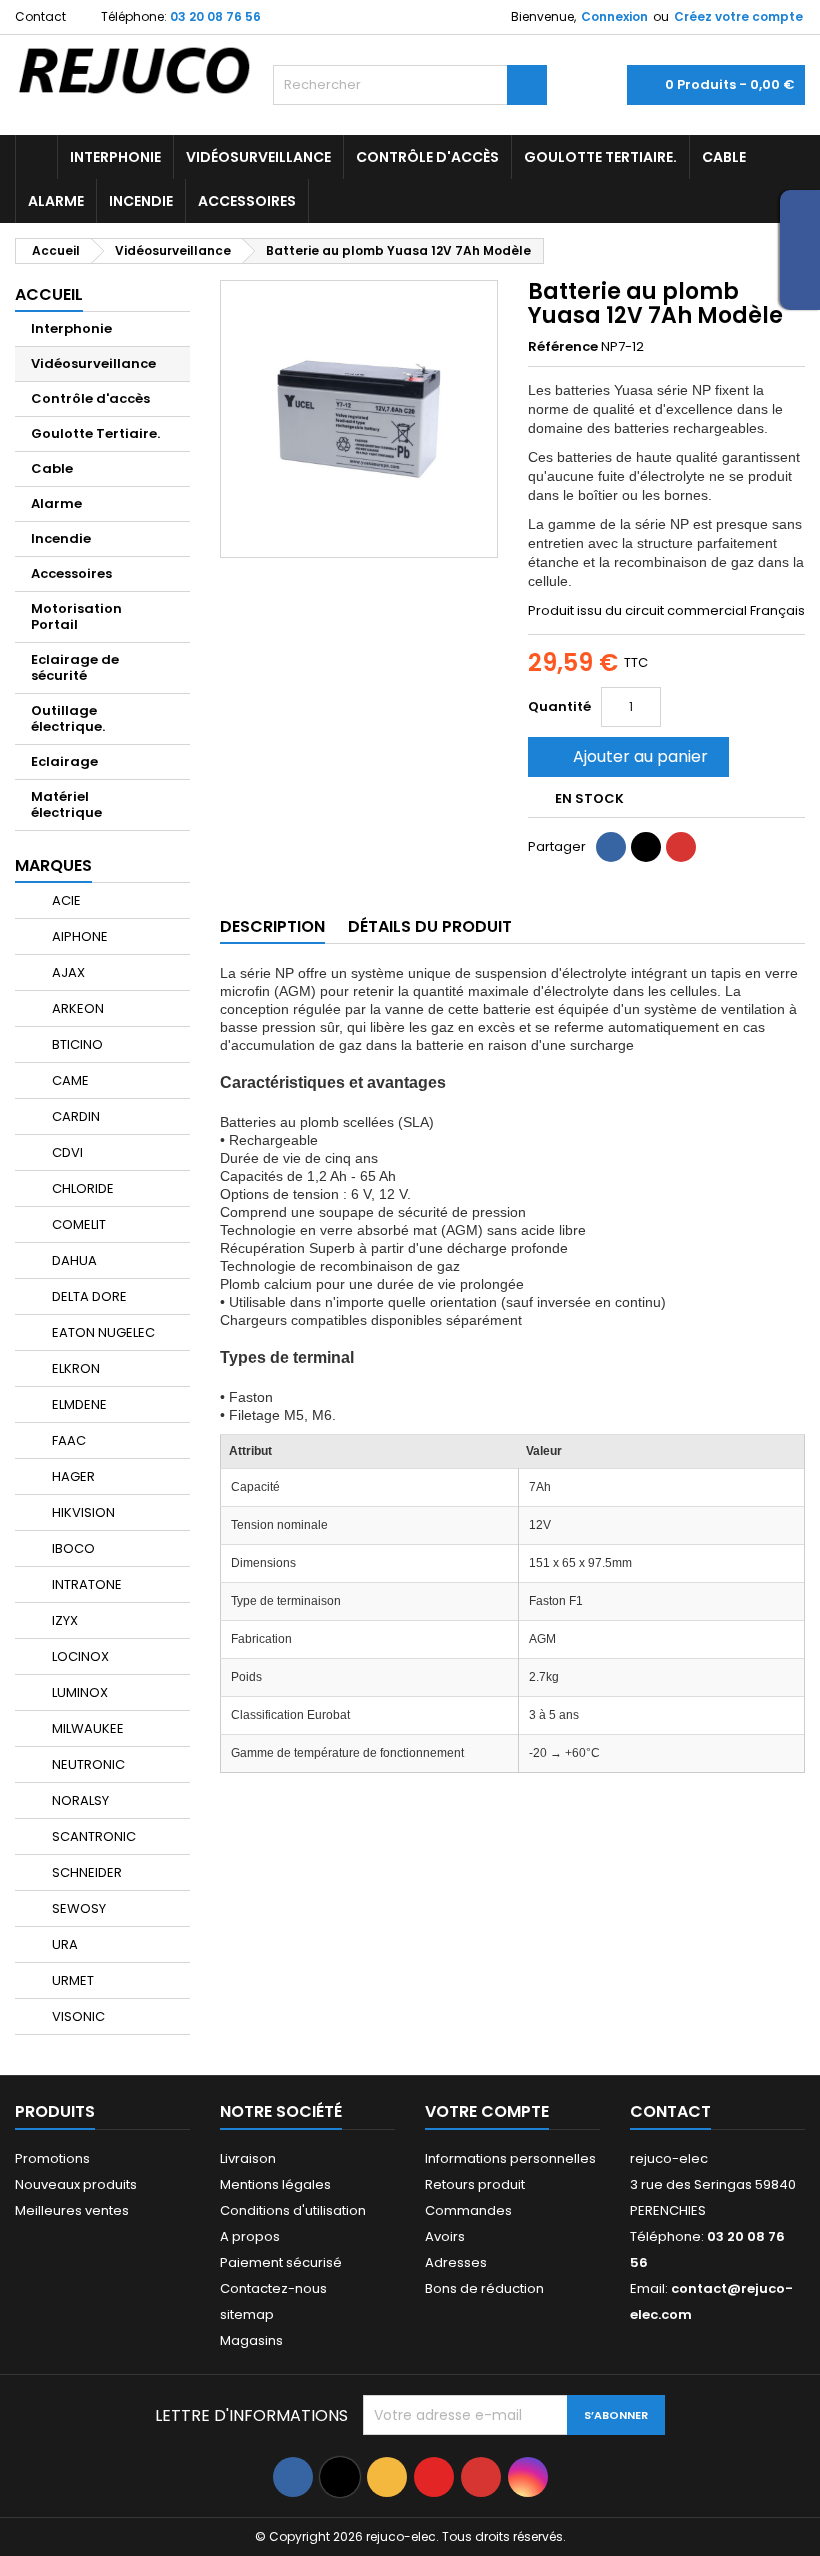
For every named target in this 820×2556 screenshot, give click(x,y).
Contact (40, 16)
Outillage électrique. (68, 718)
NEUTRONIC (87, 1764)
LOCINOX (79, 1656)
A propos (250, 2236)
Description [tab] (272, 926)
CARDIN (74, 1116)
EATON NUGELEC (102, 1332)
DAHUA (73, 1260)
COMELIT (77, 1224)
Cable (724, 157)
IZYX (63, 1620)
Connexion (614, 16)
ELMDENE (78, 1404)
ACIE (65, 900)
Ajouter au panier (626, 756)
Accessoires (247, 201)
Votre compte (487, 2111)
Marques (53, 865)
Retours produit (475, 2184)
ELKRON (74, 1368)
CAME (69, 1080)
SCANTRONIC (92, 1836)
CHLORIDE (81, 1188)
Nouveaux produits (76, 2184)
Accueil (49, 294)
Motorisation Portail (76, 616)
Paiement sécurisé (281, 2262)
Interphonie (115, 157)
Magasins (251, 2340)
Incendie (141, 201)
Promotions (52, 2158)
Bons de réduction (484, 2288)
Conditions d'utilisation (293, 2210)
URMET (71, 1980)
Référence (563, 347)
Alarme (56, 201)
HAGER (72, 1476)
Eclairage (64, 761)
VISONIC (77, 2016)
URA (63, 1944)
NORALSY (79, 1800)
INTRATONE (85, 1584)
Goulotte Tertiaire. (600, 157)
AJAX (67, 972)
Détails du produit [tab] (430, 926)
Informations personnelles (510, 2158)
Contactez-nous (273, 2288)
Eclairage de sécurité (75, 667)
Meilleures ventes (72, 2210)
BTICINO (76, 1044)
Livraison (248, 2158)
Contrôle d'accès (427, 157)
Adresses (456, 2262)
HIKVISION (82, 1512)
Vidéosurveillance (258, 157)
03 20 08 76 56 (215, 16)
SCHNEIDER (85, 1872)
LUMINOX (78, 1692)
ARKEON (76, 1008)
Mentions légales (275, 2184)
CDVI (66, 1152)
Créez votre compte (738, 16)
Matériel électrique (66, 804)
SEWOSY (77, 1908)
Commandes (468, 2210)
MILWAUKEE (86, 1728)
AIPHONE (78, 936)
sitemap (247, 2314)
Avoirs (445, 2236)
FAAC (67, 1440)
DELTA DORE (88, 1296)
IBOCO (72, 1548)
